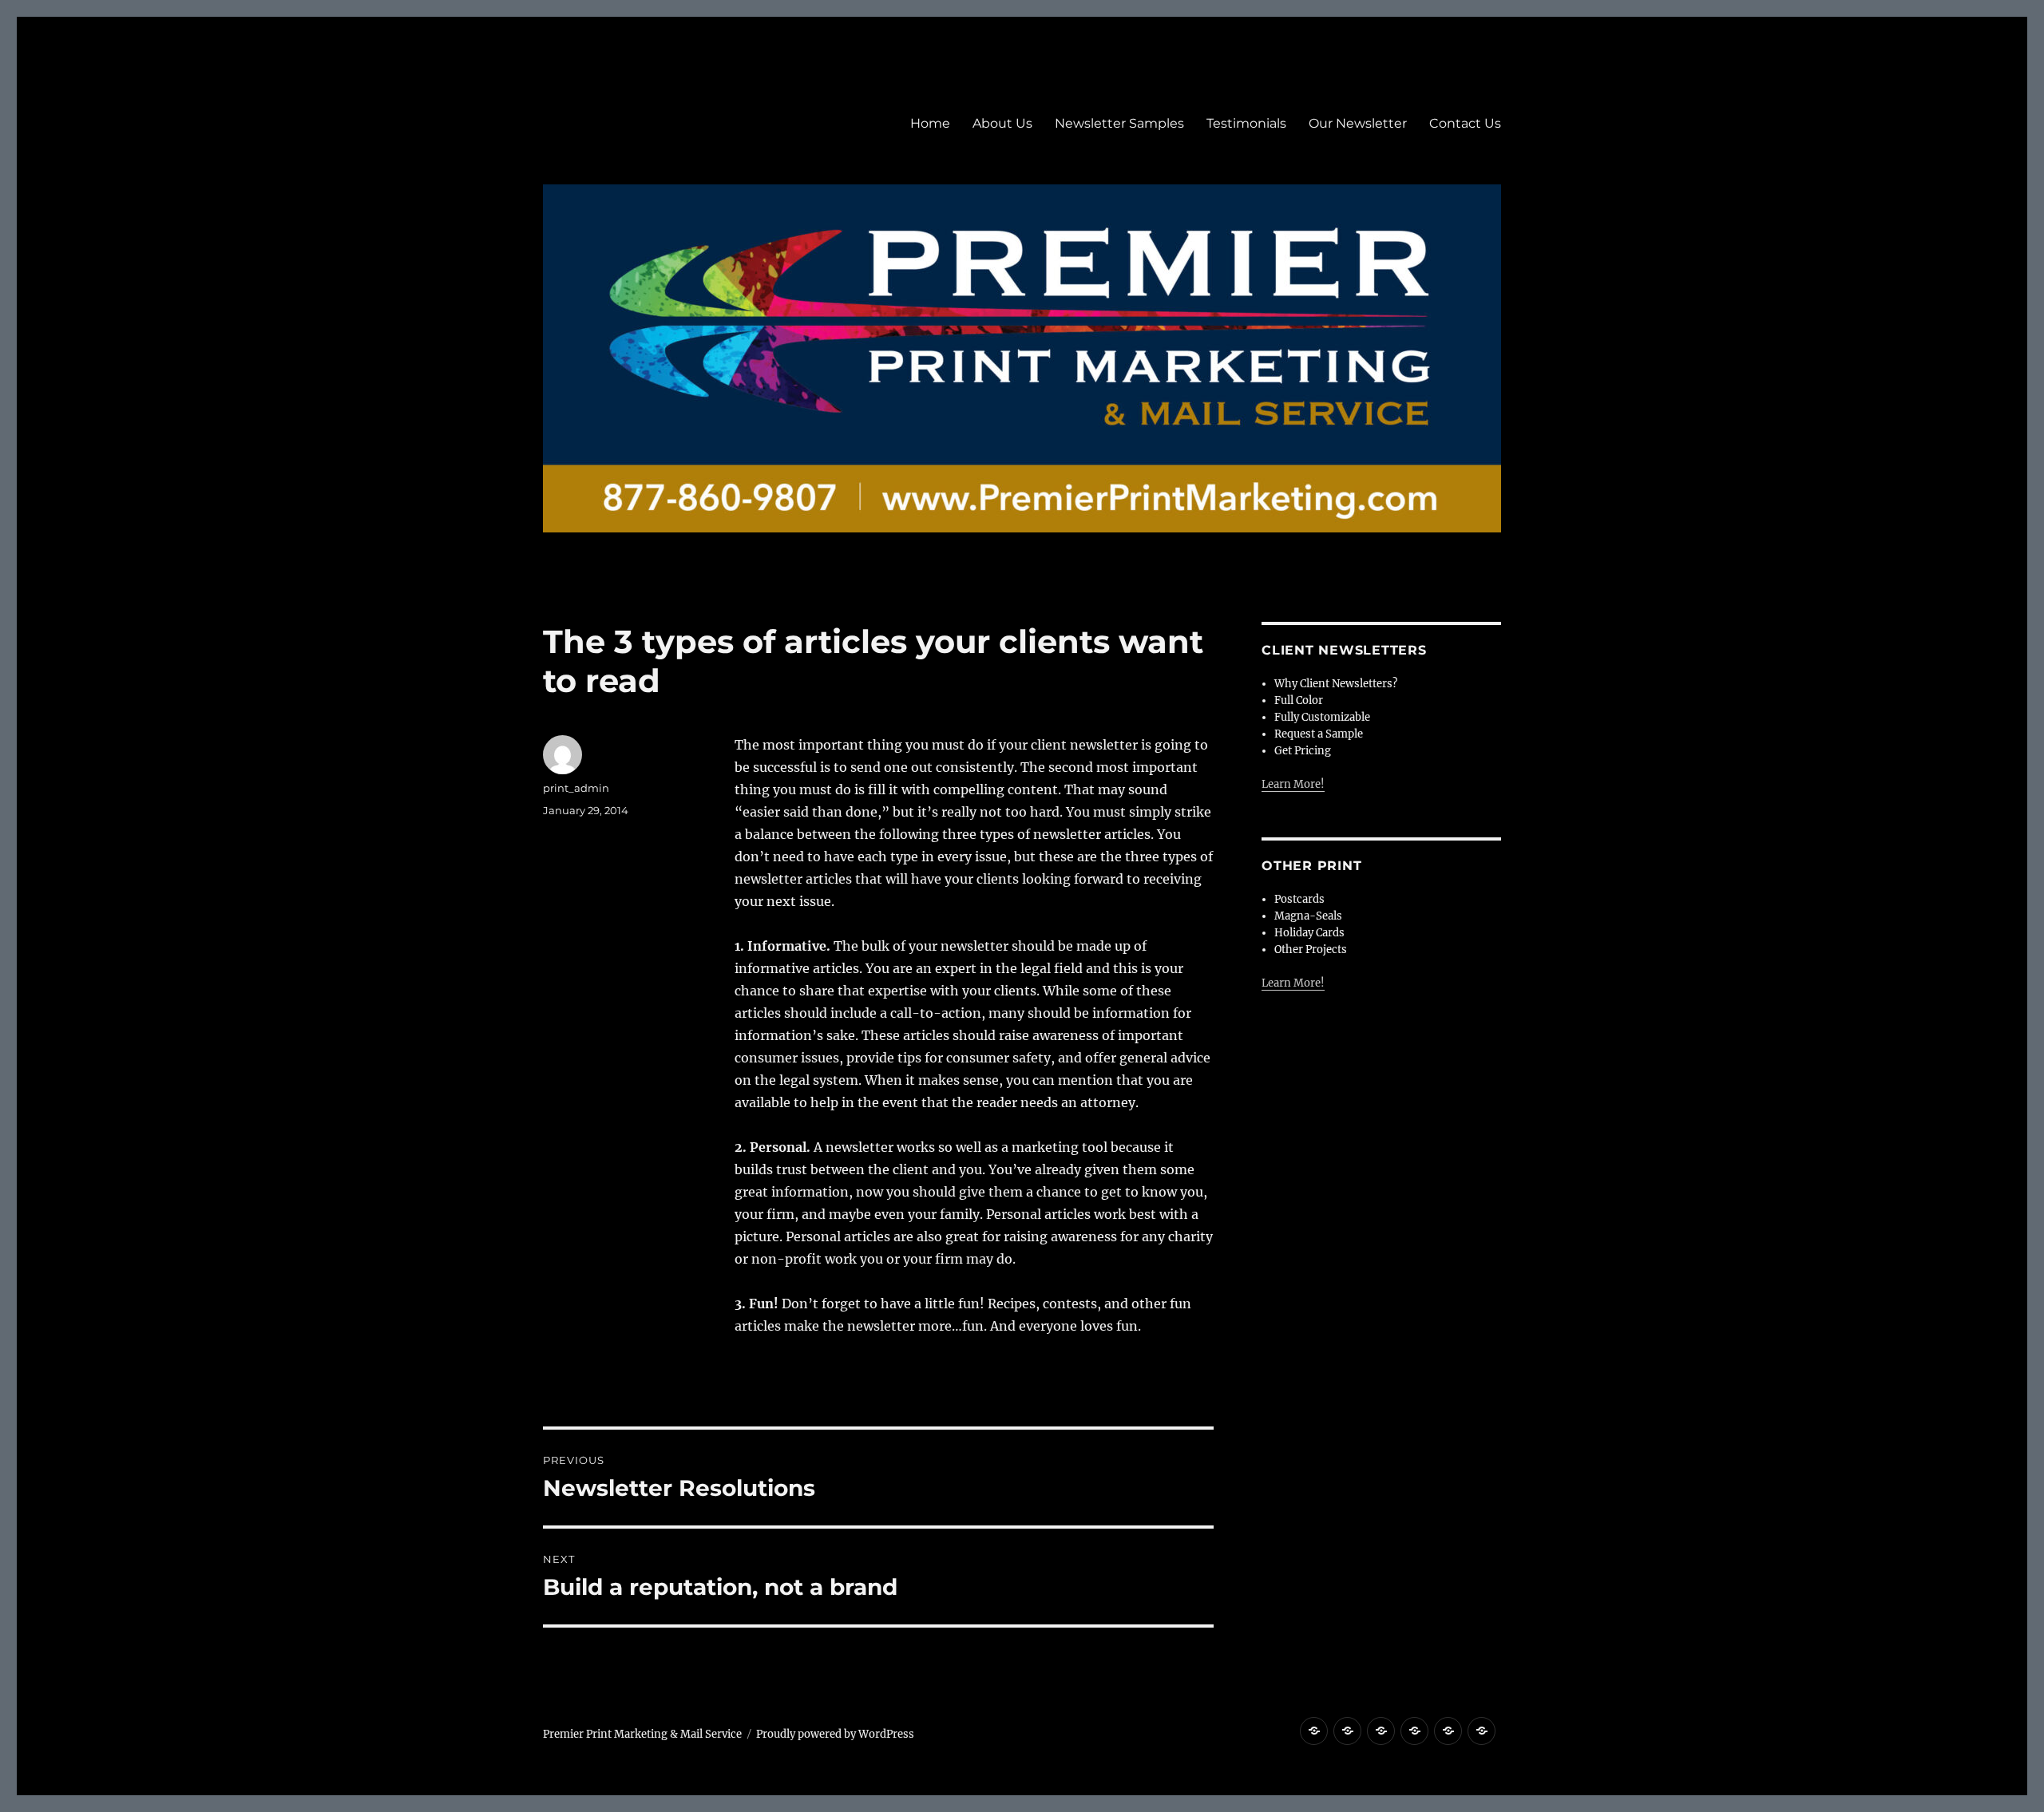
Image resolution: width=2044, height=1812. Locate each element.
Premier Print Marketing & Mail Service (642, 1734)
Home (930, 123)
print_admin (576, 788)
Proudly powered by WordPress (835, 1734)
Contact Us (1465, 123)
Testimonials (1246, 123)
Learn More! (1293, 784)
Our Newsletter (1358, 123)
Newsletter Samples (1119, 123)
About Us (1002, 123)
